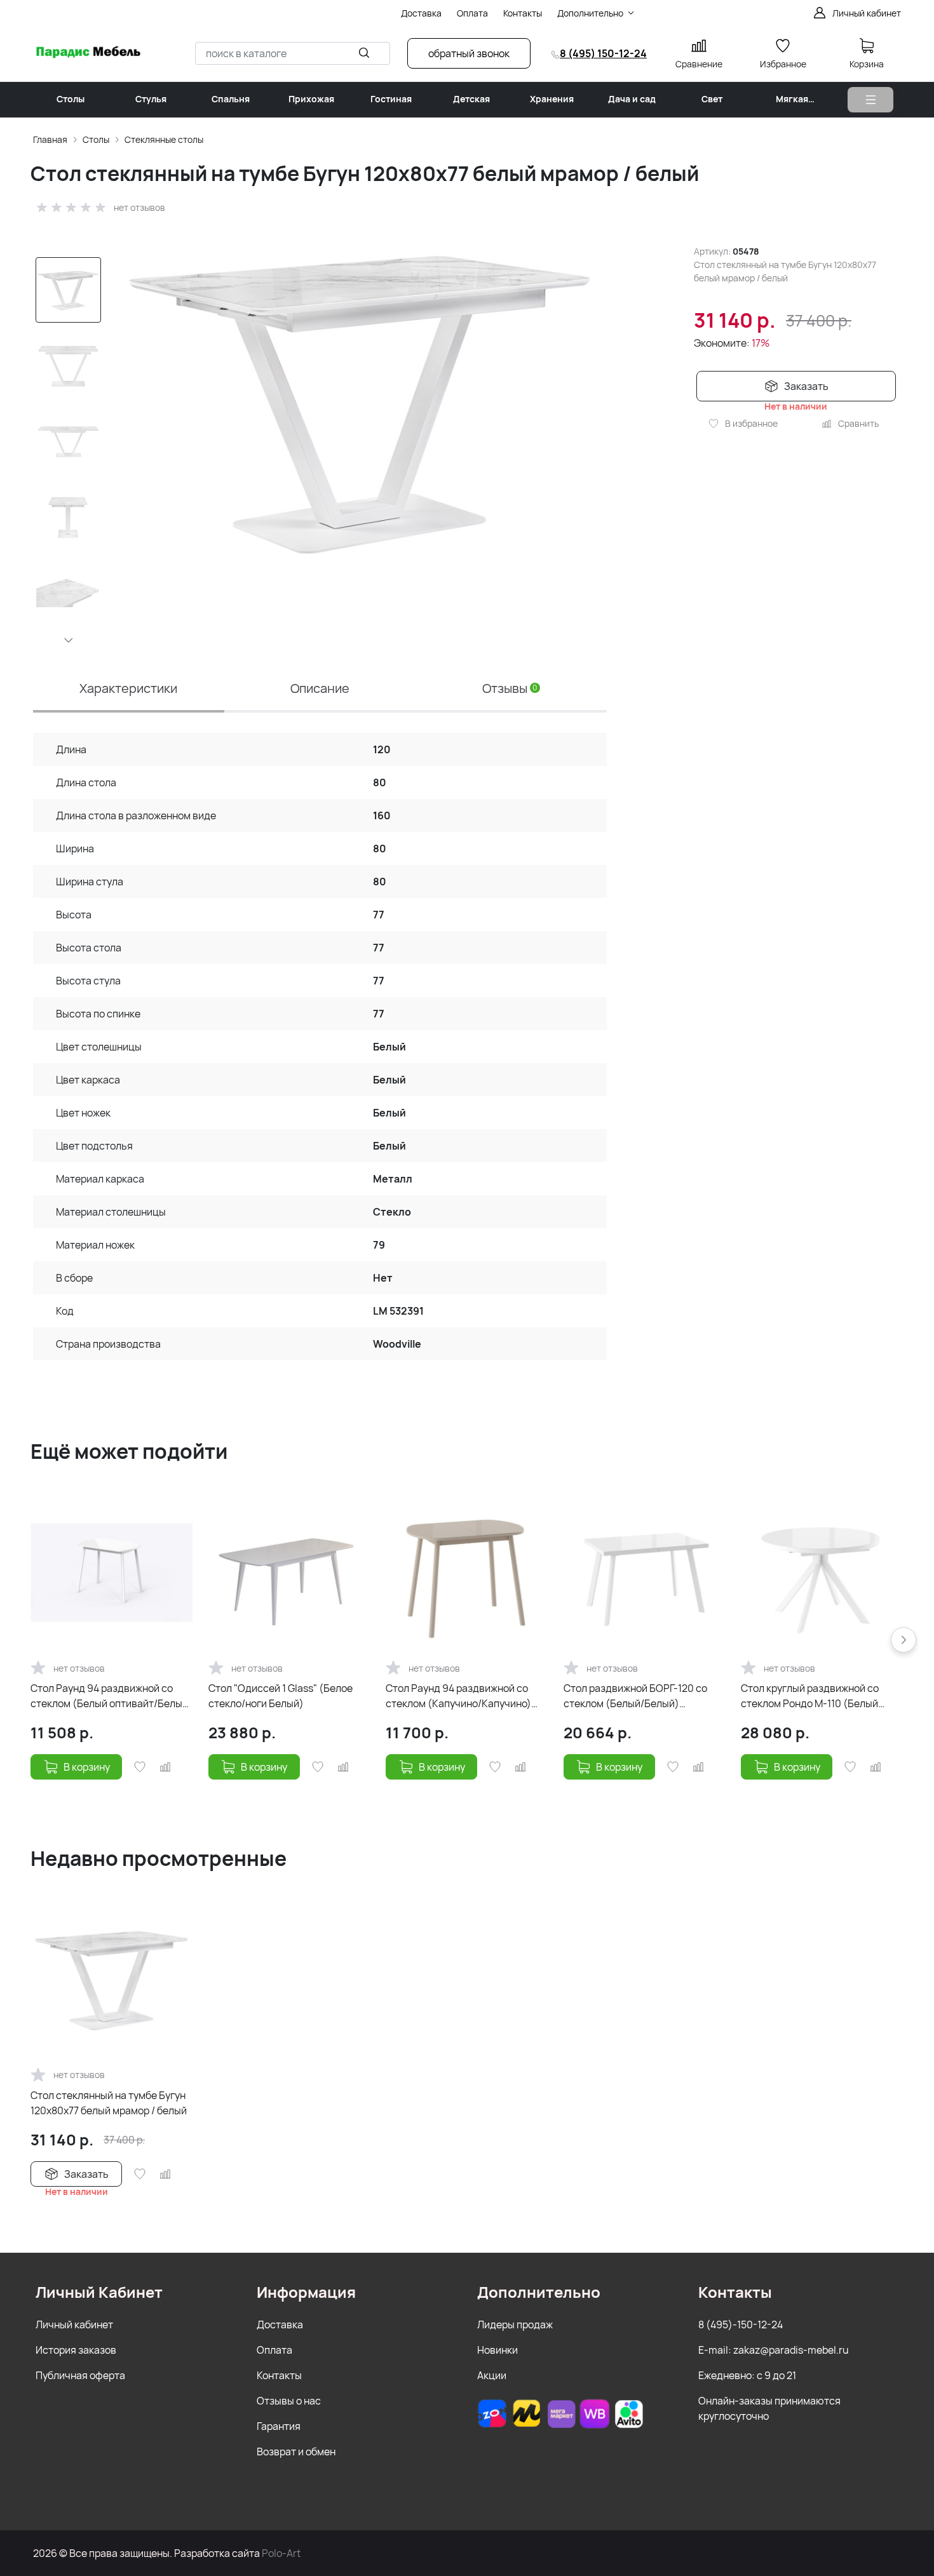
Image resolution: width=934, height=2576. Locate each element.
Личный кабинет (74, 2324)
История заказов (76, 2350)
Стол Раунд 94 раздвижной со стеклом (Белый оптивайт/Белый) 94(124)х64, (112, 1696)
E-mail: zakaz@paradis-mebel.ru (774, 2350)
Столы (96, 139)
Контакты (279, 2375)
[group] (360, 400)
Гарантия (279, 2426)
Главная (50, 139)
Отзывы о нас (289, 2401)
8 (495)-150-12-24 (741, 2324)
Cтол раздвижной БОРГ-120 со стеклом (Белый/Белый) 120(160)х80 (635, 1696)
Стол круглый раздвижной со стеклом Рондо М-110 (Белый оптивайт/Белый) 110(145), (810, 1696)
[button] (69, 640)
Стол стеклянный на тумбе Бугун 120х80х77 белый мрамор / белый (109, 2103)
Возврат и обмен (296, 2452)
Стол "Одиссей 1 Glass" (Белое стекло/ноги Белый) (281, 1696)
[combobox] (293, 53)
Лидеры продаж (515, 2324)
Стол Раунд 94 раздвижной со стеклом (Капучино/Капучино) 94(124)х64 (458, 1696)
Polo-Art (281, 2553)
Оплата (274, 2350)
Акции (492, 2375)
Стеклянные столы (164, 139)
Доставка (280, 2324)
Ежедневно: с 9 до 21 (747, 2375)
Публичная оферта (80, 2375)
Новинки (497, 2350)
